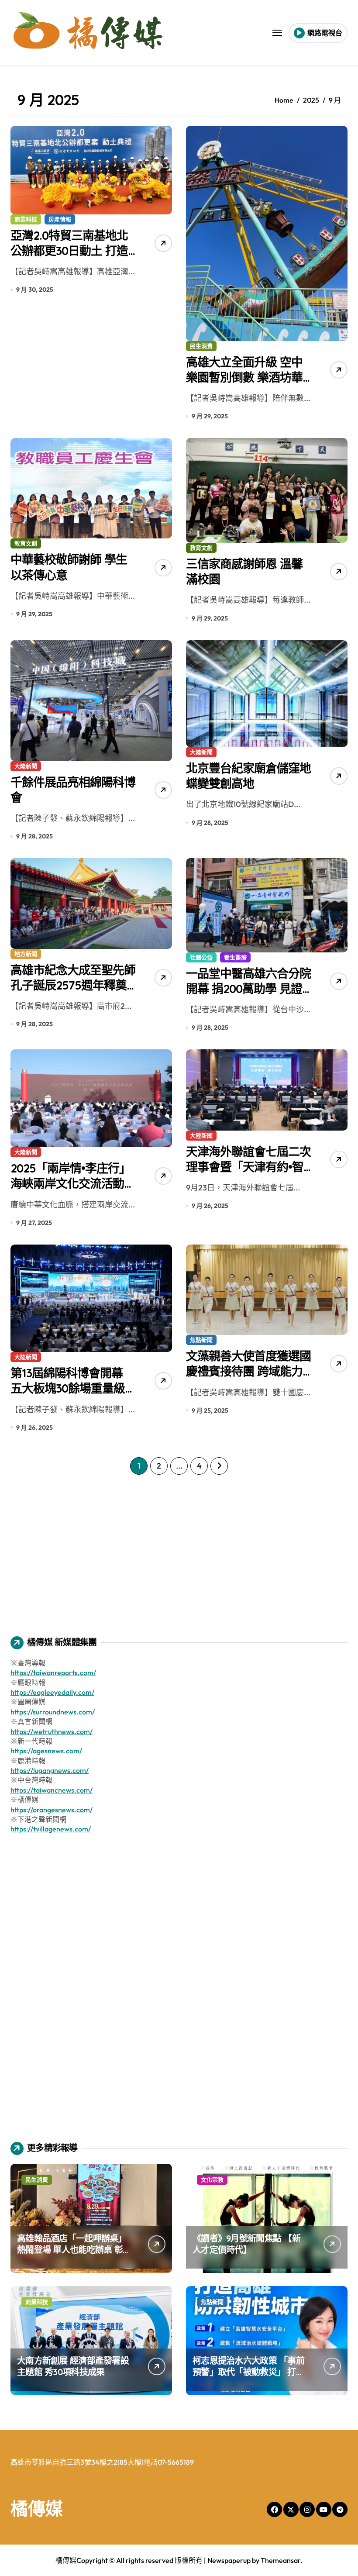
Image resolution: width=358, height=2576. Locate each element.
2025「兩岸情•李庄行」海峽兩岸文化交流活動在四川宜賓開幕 (73, 1183)
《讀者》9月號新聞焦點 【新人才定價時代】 (246, 2244)
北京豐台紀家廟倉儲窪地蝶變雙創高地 (248, 776)
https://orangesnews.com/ (52, 1810)
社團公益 (201, 957)
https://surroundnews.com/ (53, 1712)
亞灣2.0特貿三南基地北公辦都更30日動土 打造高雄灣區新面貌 (69, 251)
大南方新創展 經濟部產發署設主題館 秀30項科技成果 (73, 2366)
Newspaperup (229, 2560)
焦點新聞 (201, 1340)
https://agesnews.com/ (46, 1751)
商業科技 (26, 219)
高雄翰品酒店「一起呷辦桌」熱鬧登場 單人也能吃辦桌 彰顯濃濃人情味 (74, 2250)
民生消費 (201, 346)
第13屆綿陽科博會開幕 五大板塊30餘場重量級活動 (73, 1388)
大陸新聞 (26, 766)
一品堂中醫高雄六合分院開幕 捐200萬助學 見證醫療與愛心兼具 (248, 989)
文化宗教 (212, 2179)
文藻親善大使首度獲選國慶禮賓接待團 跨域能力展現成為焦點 (248, 1371)
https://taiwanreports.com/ (53, 1673)
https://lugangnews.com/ (50, 1770)
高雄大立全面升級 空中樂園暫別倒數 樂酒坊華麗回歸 (244, 377)
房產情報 (60, 219)
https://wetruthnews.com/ (52, 1731)
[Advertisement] (180, 1549)
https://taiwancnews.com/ (52, 1790)
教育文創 (26, 543)
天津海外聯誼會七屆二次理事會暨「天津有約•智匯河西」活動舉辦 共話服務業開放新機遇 (248, 1174)
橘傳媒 (37, 2508)
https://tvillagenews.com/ (51, 1829)
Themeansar (281, 2560)
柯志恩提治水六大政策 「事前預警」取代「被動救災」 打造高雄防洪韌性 (248, 2372)
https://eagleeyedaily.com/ (52, 1692)
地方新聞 (26, 954)
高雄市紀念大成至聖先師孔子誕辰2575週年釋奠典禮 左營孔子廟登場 (73, 985)
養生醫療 (235, 957)
